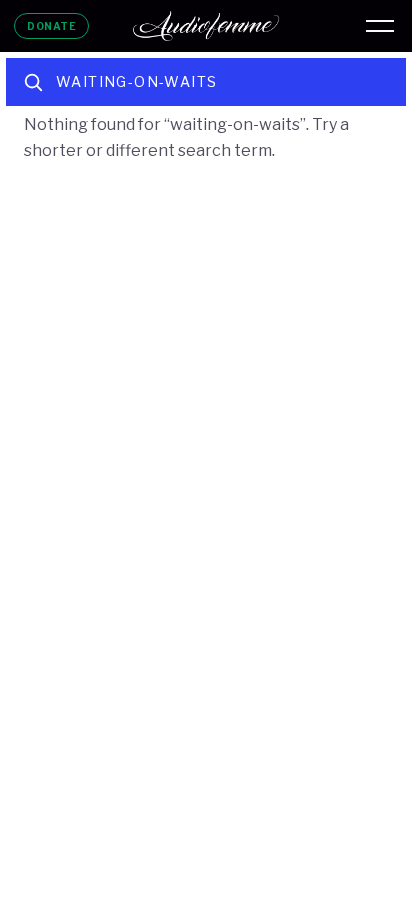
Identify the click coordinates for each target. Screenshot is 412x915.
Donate (51, 26)
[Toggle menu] (380, 26)
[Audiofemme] (206, 26)
